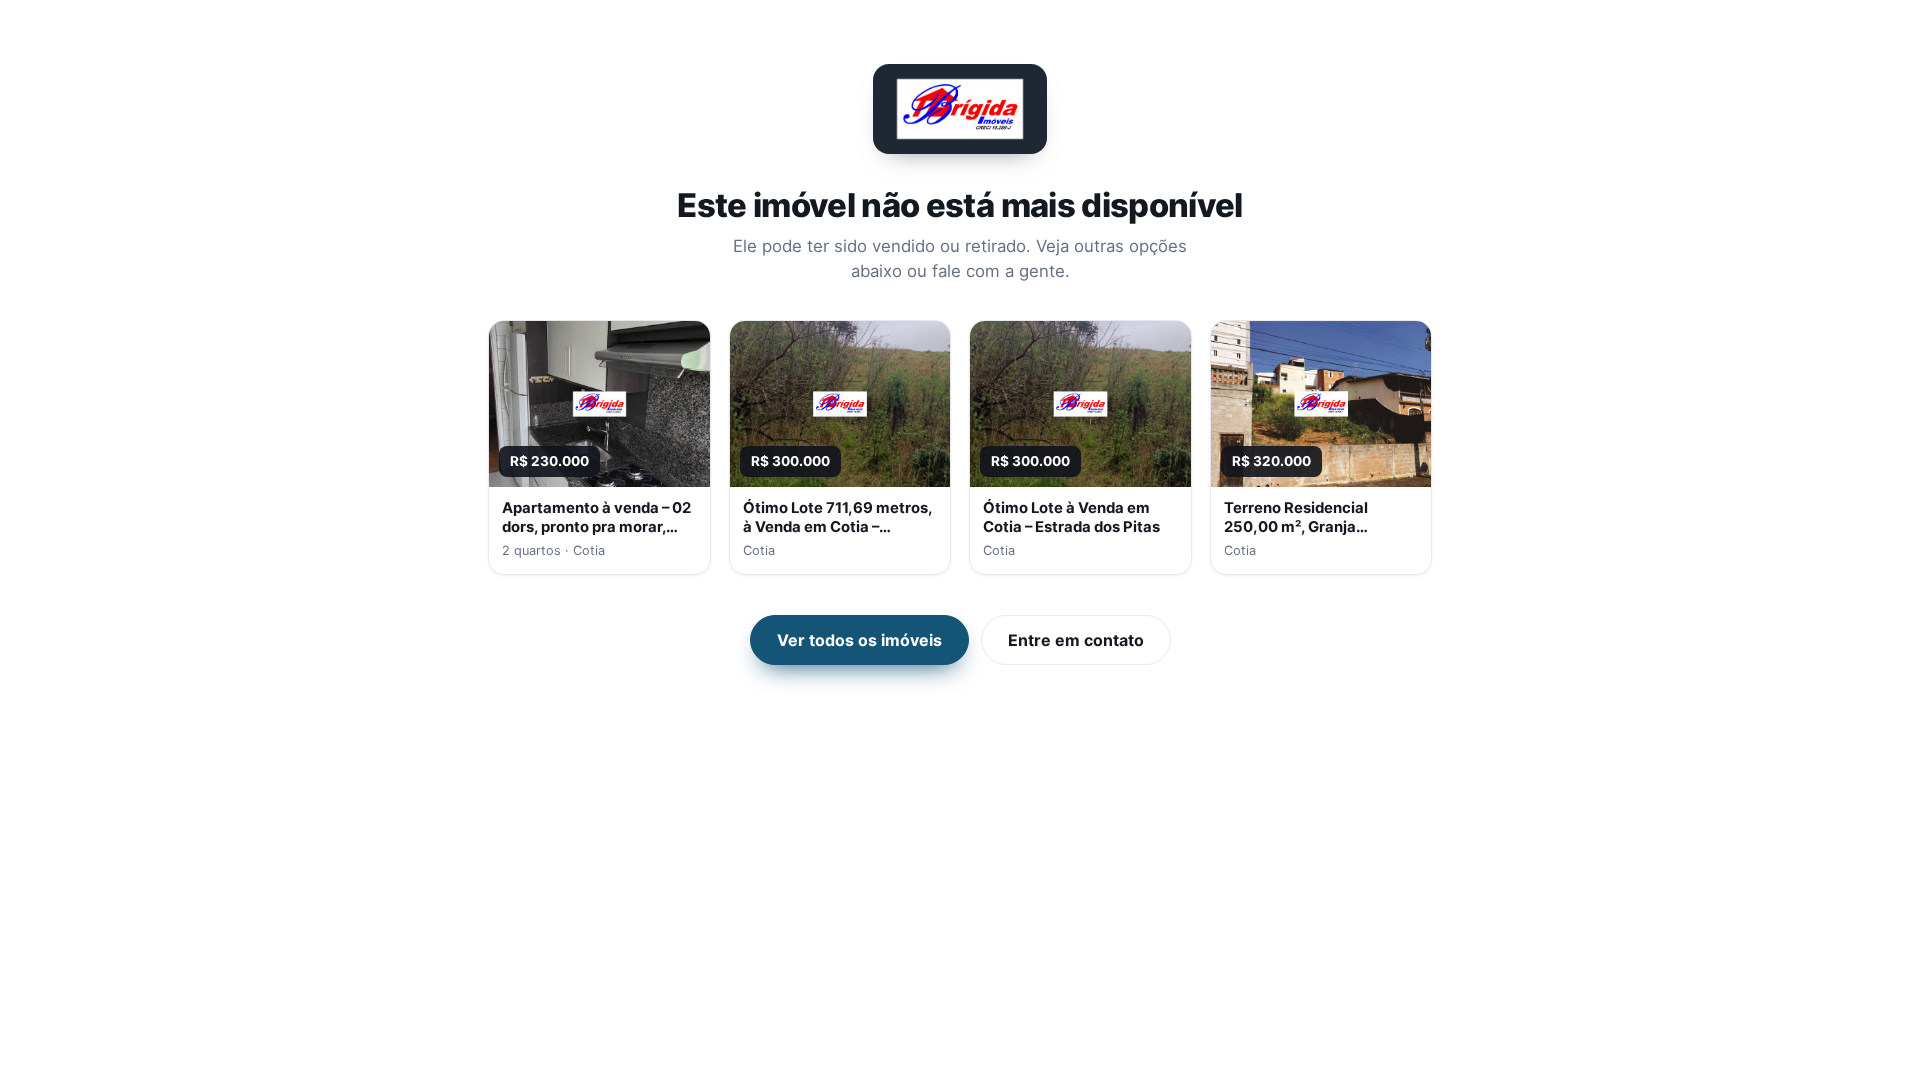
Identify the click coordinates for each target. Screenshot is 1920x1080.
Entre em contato (1076, 640)
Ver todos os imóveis (859, 640)
